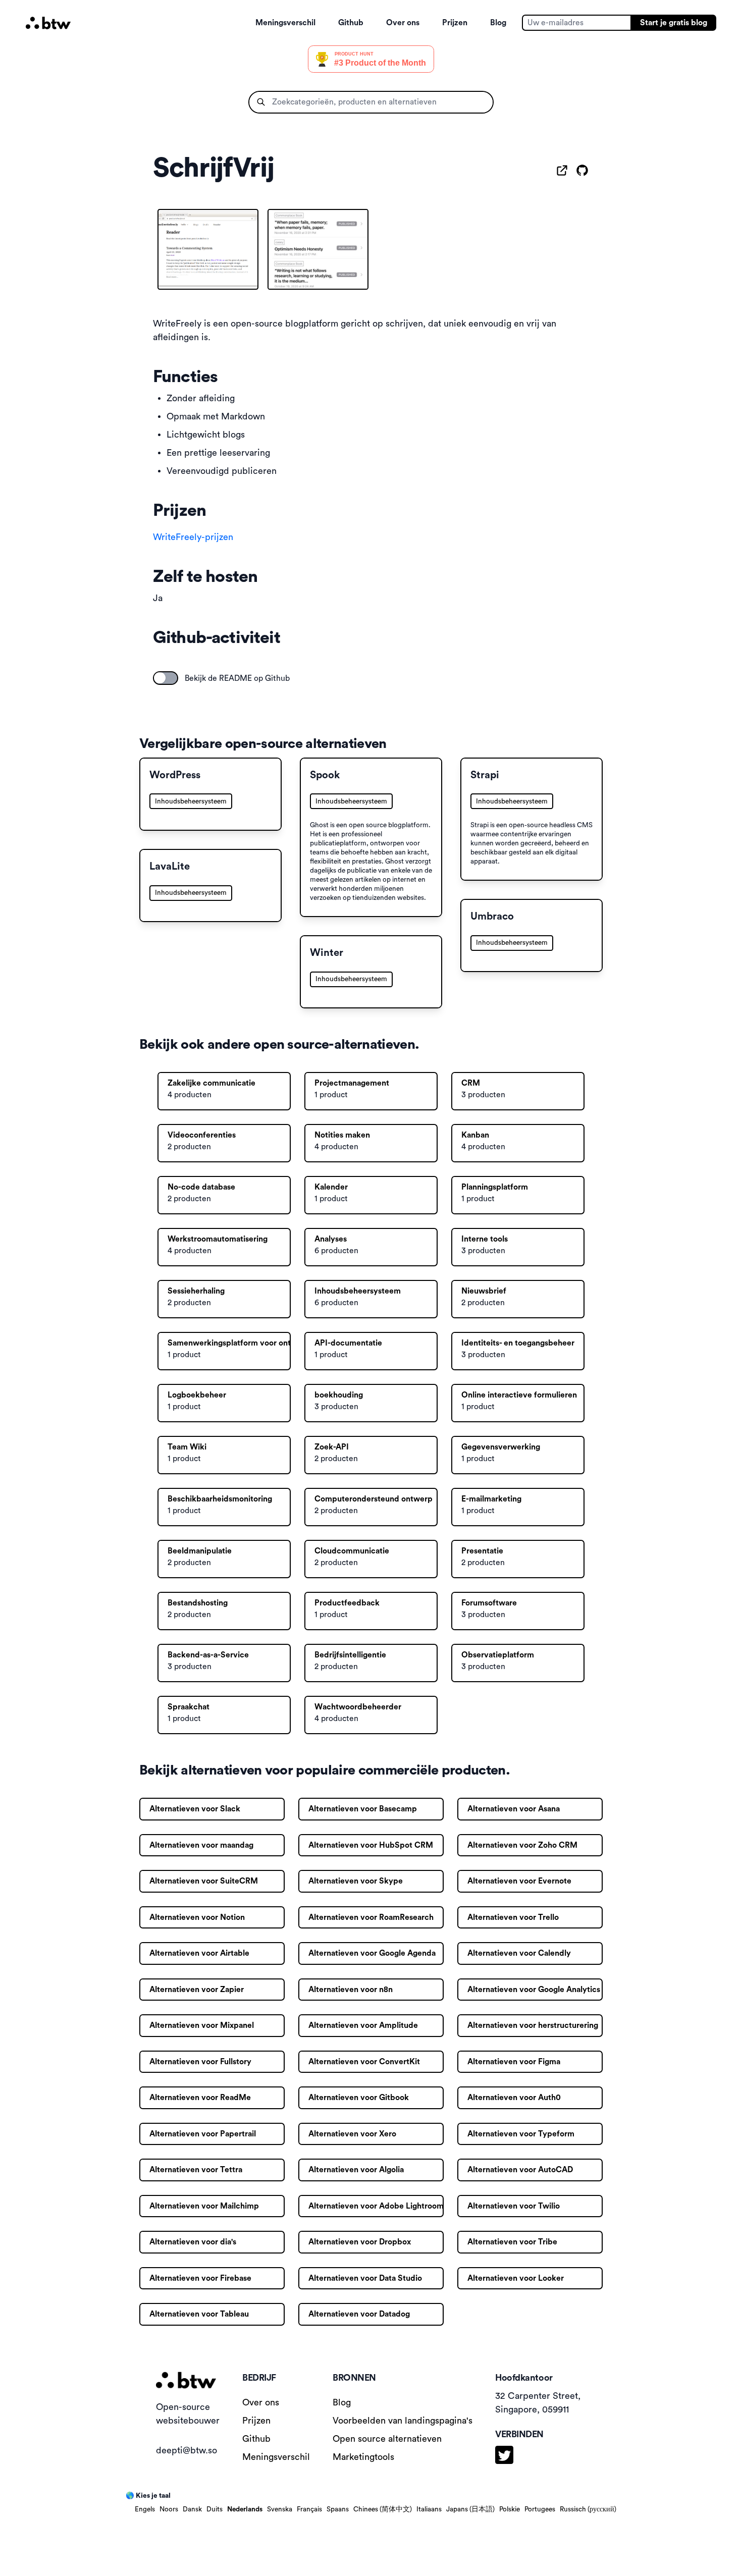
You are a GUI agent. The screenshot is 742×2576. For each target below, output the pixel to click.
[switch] (166, 678)
